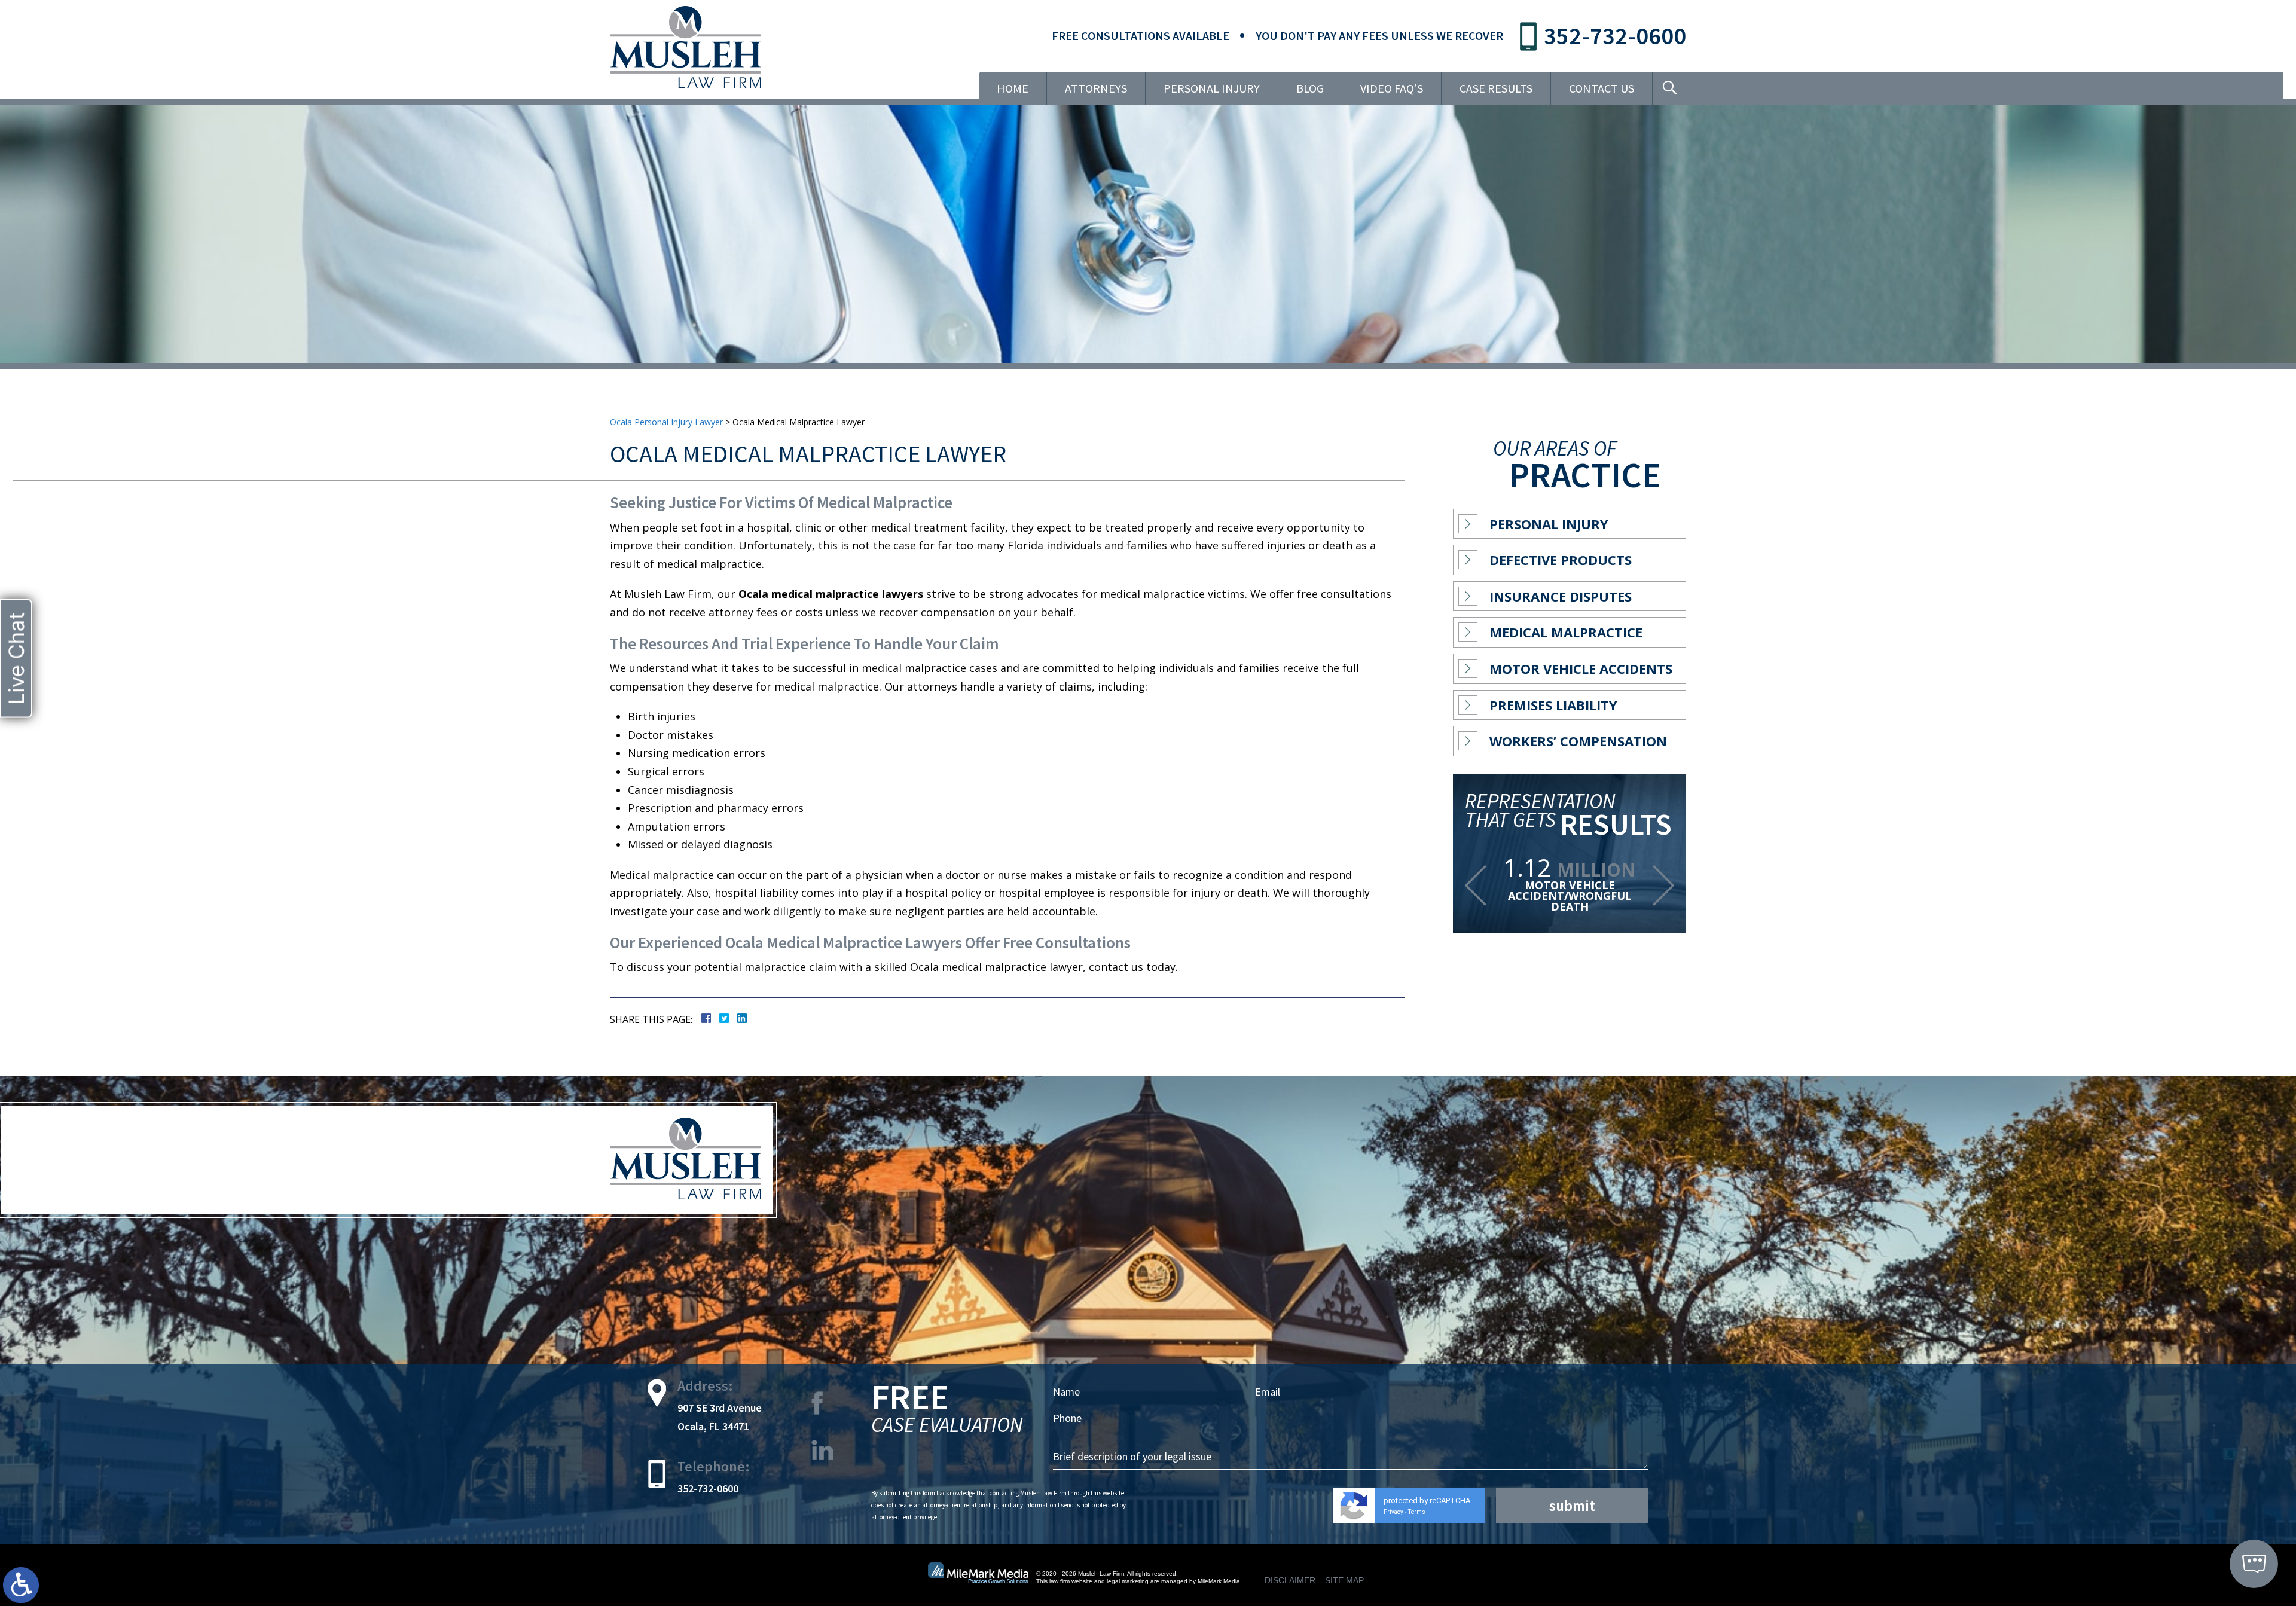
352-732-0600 (1615, 36)
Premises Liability (1553, 705)
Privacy (1393, 1512)
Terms (1417, 1512)
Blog (1310, 88)
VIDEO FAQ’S (1392, 88)
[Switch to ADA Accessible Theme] (21, 1585)
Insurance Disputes (1561, 596)
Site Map (1344, 1580)
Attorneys (1096, 88)
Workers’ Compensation (1578, 741)
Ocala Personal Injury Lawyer (666, 422)
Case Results (1496, 88)
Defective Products (1561, 560)
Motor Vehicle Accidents (1581, 668)
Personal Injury (1212, 88)
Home (1013, 88)
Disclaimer (1290, 1580)
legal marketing (1128, 1581)
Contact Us (1602, 88)
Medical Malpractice (1566, 632)
